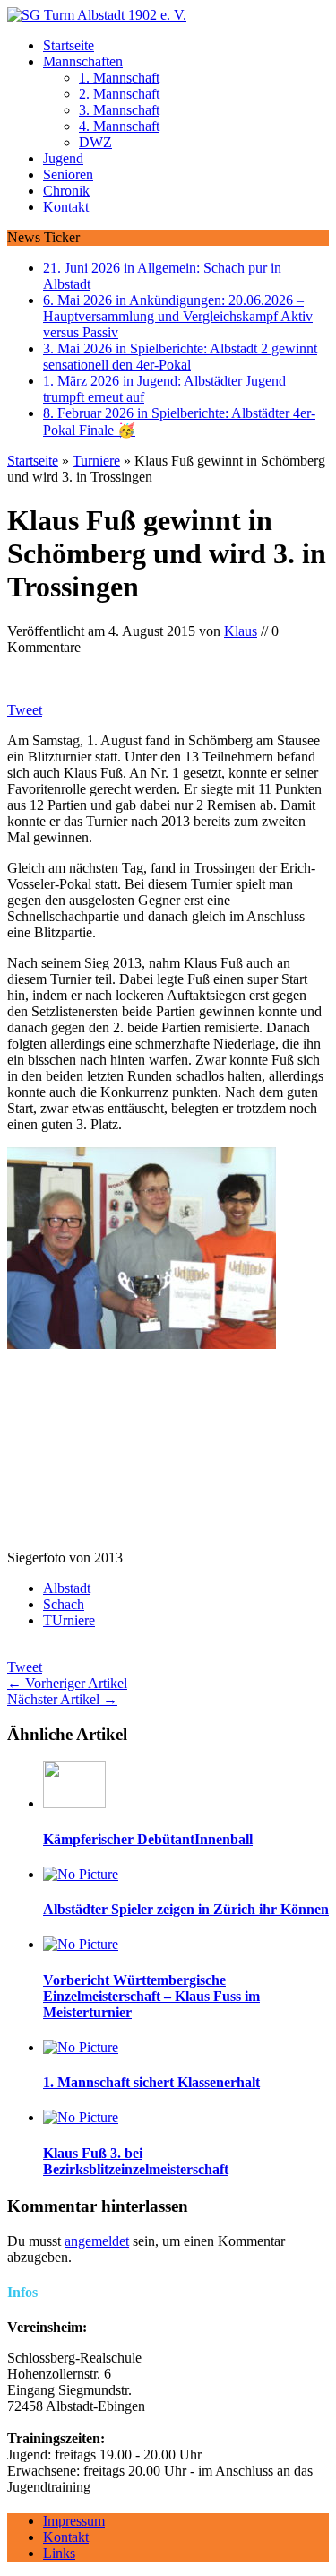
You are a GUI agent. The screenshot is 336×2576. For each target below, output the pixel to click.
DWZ (95, 142)
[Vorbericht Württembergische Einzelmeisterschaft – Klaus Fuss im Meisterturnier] (81, 1944)
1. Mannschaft (119, 78)
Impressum (74, 2521)
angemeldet (97, 2241)
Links (59, 2553)
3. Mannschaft (119, 110)
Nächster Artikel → (62, 1699)
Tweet (25, 710)
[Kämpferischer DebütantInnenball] (74, 1803)
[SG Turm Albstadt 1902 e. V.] (168, 15)
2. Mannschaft (119, 94)
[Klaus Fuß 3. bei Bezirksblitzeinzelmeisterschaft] (81, 2117)
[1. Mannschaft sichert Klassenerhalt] (81, 2047)
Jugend (63, 158)
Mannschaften (83, 61)
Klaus (241, 631)
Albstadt (67, 1588)
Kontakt (66, 207)
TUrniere (69, 1620)
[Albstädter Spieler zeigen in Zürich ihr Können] (81, 1874)
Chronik (66, 191)
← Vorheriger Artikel (67, 1683)
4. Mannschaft (119, 126)
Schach (64, 1604)
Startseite (69, 45)
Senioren (68, 174)
